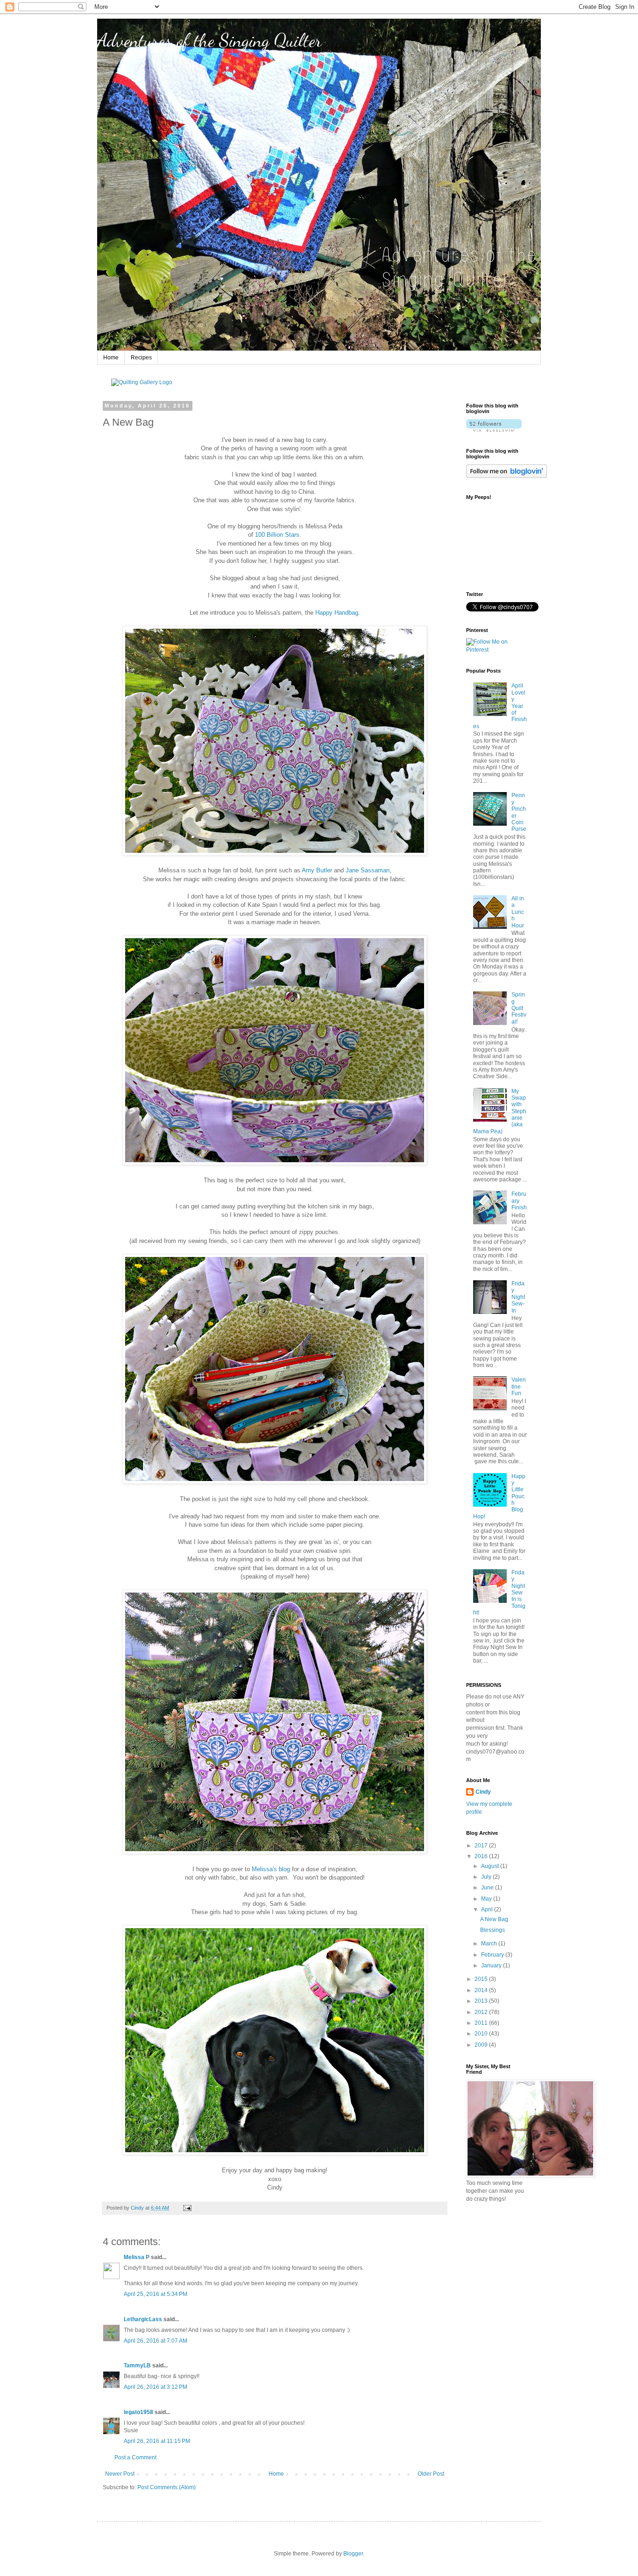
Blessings (493, 1930)
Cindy (483, 1792)
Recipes (141, 358)
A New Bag (494, 1919)
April (488, 1909)
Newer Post (120, 2474)
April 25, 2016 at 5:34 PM (156, 2294)
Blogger (353, 2554)
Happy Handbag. (338, 613)
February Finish (519, 1201)
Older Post (431, 2474)
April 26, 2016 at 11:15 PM (157, 2441)
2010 (482, 2034)
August (491, 1866)
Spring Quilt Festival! (519, 1008)
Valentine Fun (519, 1386)
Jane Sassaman (368, 870)
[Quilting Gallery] (142, 382)
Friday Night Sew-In (518, 1297)
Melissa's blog (271, 1869)
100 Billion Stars (277, 535)
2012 (482, 2012)
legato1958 (138, 2412)
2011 (482, 2023)
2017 (482, 1846)
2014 (482, 1990)
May (487, 1899)
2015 (482, 1979)
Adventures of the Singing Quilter (209, 40)
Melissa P (137, 2257)
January (492, 1965)
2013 (482, 2001)
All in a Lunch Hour (518, 912)
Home (111, 358)
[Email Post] (187, 2208)
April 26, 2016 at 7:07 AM (156, 2341)
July (487, 1877)
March (490, 1944)
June (488, 1888)
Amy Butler (317, 870)
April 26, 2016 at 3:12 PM (156, 2387)
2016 (482, 1856)
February (493, 1955)
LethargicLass (143, 2319)
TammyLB (137, 2365)
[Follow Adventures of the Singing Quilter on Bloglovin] (494, 430)
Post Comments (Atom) (167, 2487)
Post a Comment (135, 2457)
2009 (482, 2045)
